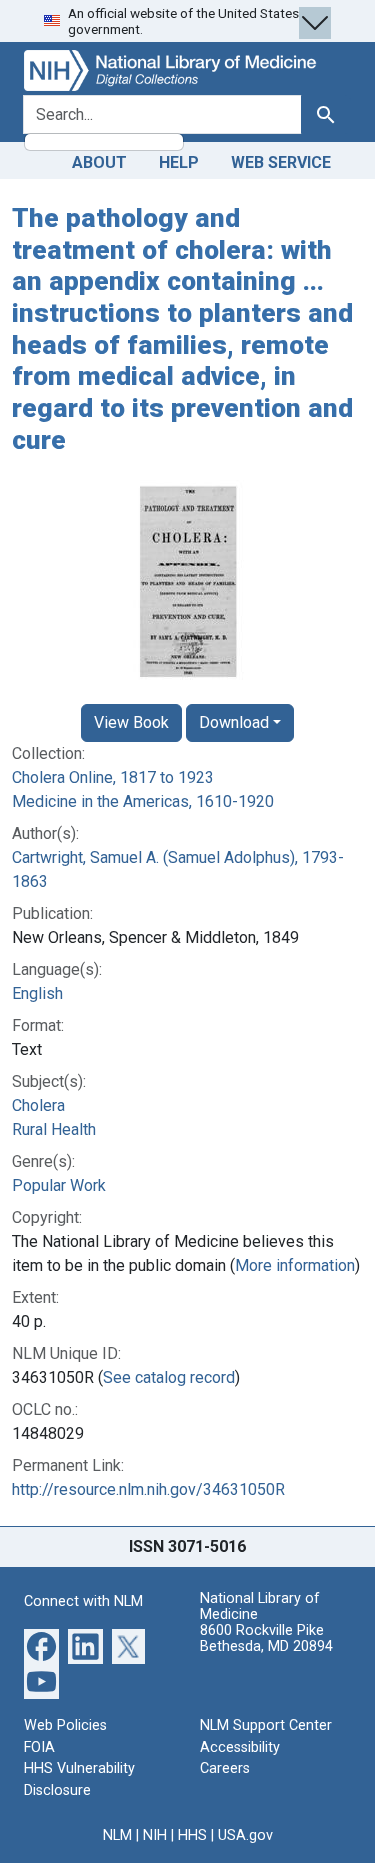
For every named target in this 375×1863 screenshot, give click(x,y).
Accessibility (240, 1747)
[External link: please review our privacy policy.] (41, 1645)
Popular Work (59, 1185)
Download (234, 722)
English (37, 993)
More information (295, 1265)
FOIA (39, 1747)
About (99, 162)
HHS (192, 1835)
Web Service (281, 162)
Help (179, 162)
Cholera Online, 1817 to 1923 (113, 777)
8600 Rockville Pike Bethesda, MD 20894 (266, 1638)
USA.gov (245, 1835)
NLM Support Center (266, 1725)
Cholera (38, 1105)
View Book (131, 722)
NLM (117, 1835)
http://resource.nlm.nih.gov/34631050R (148, 1489)
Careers (225, 1768)
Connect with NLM (83, 1601)
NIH (155, 1835)
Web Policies (65, 1725)
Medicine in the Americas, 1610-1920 (143, 801)
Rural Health (54, 1129)
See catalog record (169, 1377)
